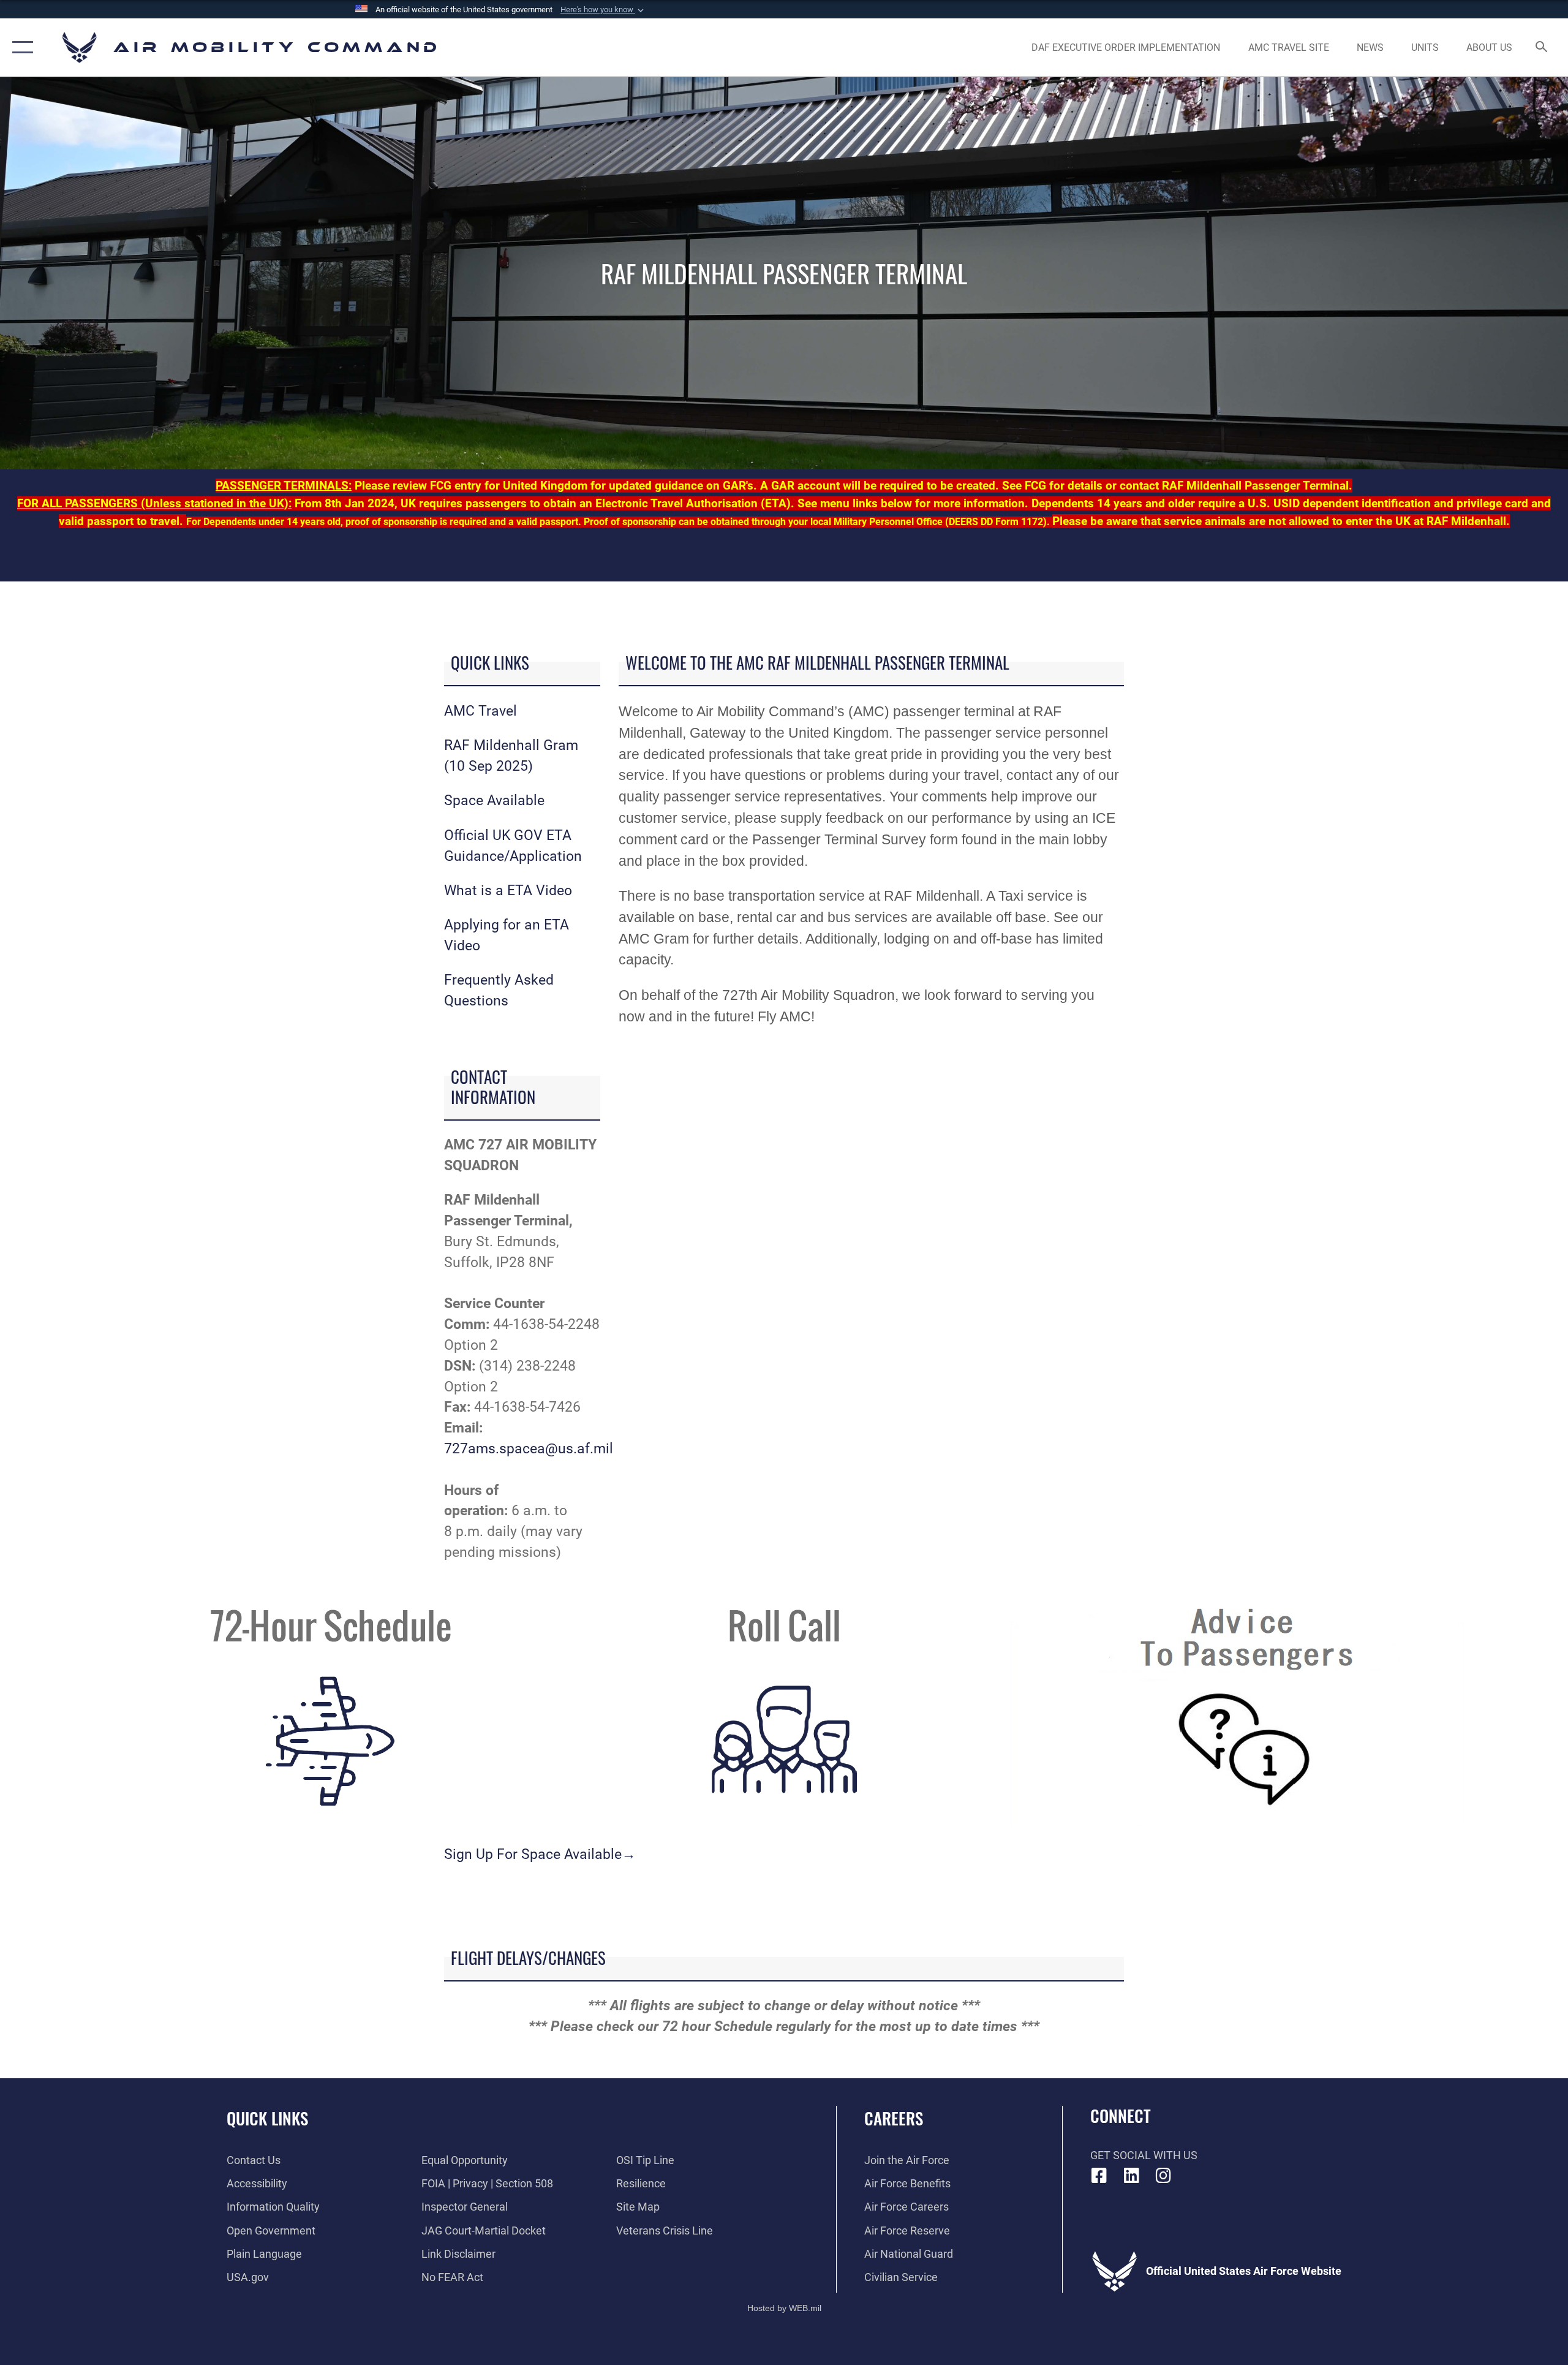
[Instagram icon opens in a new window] (1164, 2176)
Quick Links (267, 2118)
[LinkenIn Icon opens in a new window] (1131, 2176)
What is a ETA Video (508, 891)
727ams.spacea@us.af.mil (529, 1449)
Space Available (494, 800)
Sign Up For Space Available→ (540, 1854)
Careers (894, 2118)
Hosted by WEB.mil (784, 2308)
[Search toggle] (1542, 48)
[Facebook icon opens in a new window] (1099, 2176)
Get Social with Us (1144, 2155)
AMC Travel (481, 711)
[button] (603, 10)
